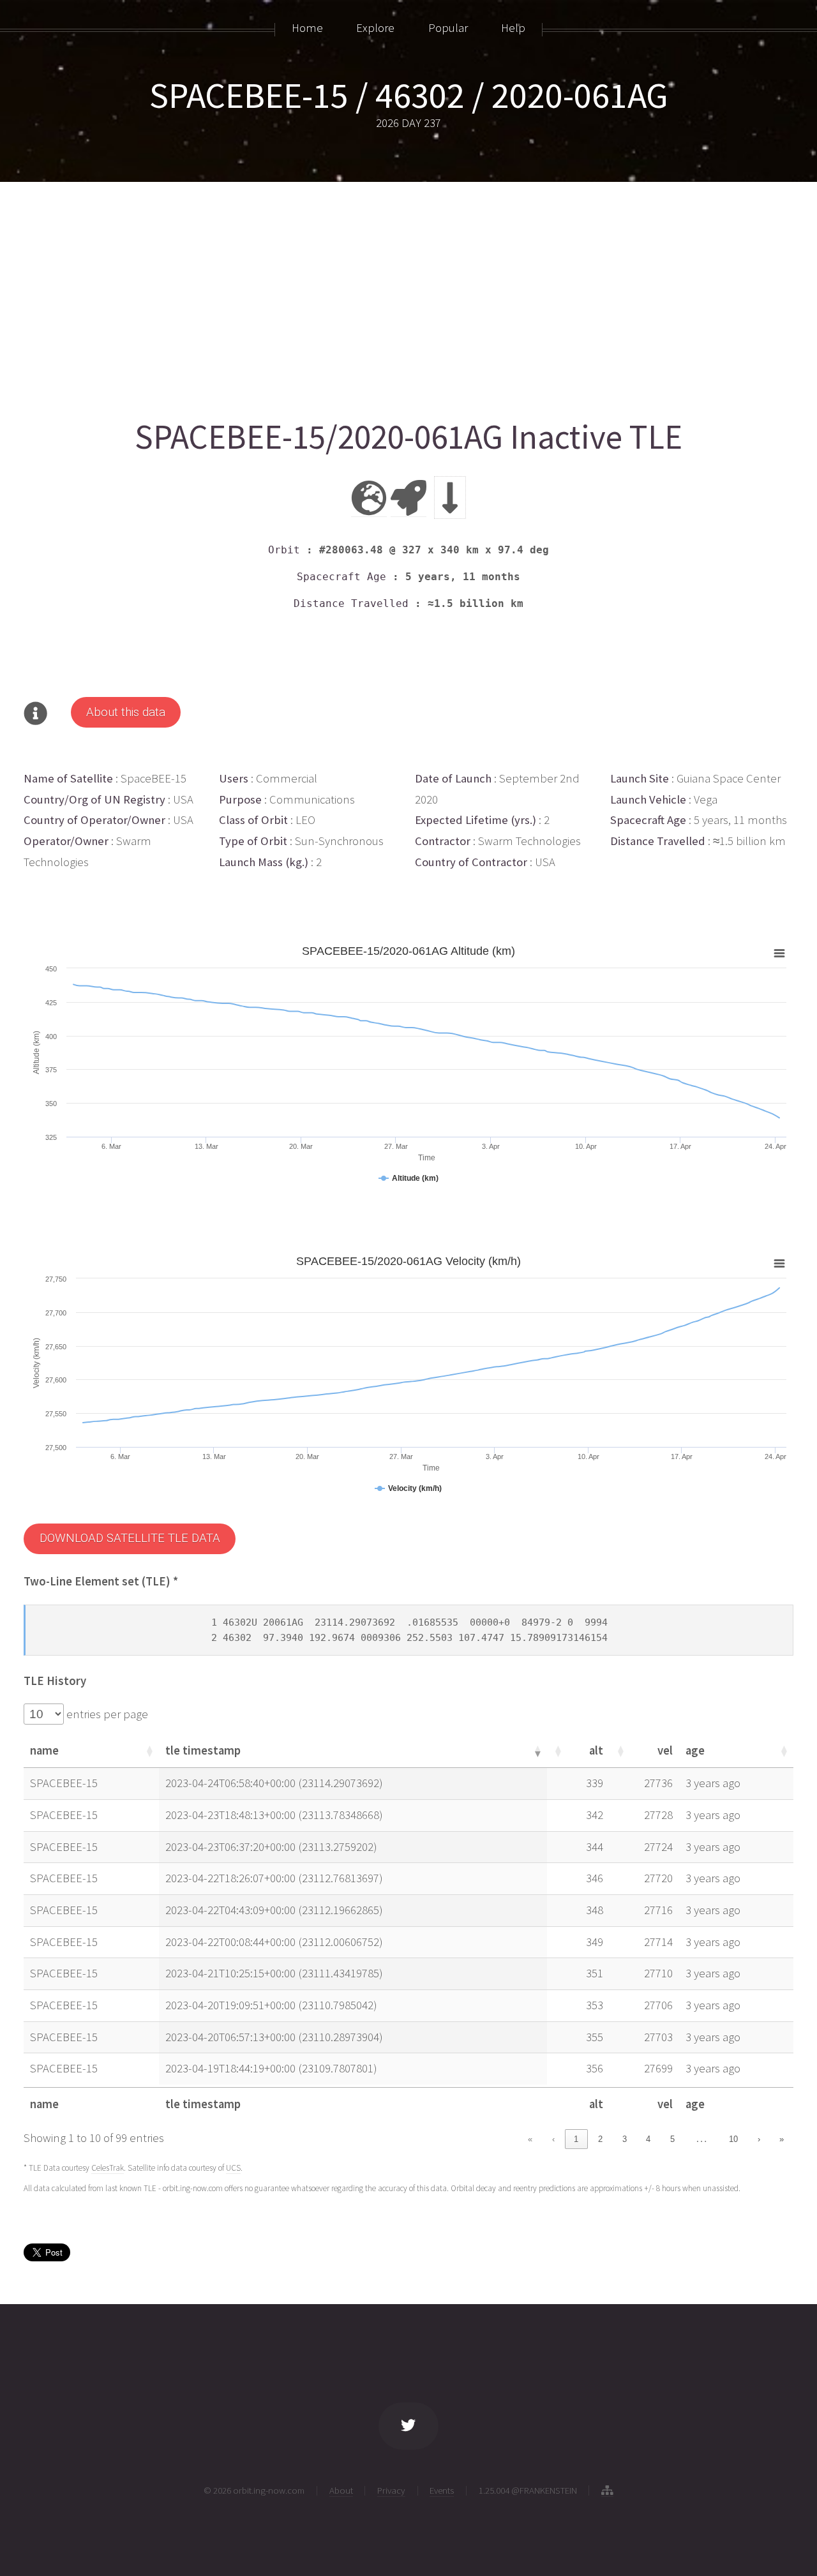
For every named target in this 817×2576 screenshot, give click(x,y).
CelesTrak (108, 2168)
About (341, 2490)
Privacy (391, 2490)
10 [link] (733, 2139)
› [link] (759, 2139)
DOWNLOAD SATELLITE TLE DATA (130, 1538)
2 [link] (600, 2139)
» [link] (782, 2139)
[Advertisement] (407, 295)
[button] (149, 1751)
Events (442, 2490)
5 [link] (672, 2139)
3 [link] (625, 2139)
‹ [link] (553, 2139)
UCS (233, 2168)
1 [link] (576, 2139)
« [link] (530, 2139)
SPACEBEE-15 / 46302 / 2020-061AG (409, 95)
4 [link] (648, 2139)
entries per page (106, 1714)
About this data (126, 712)
